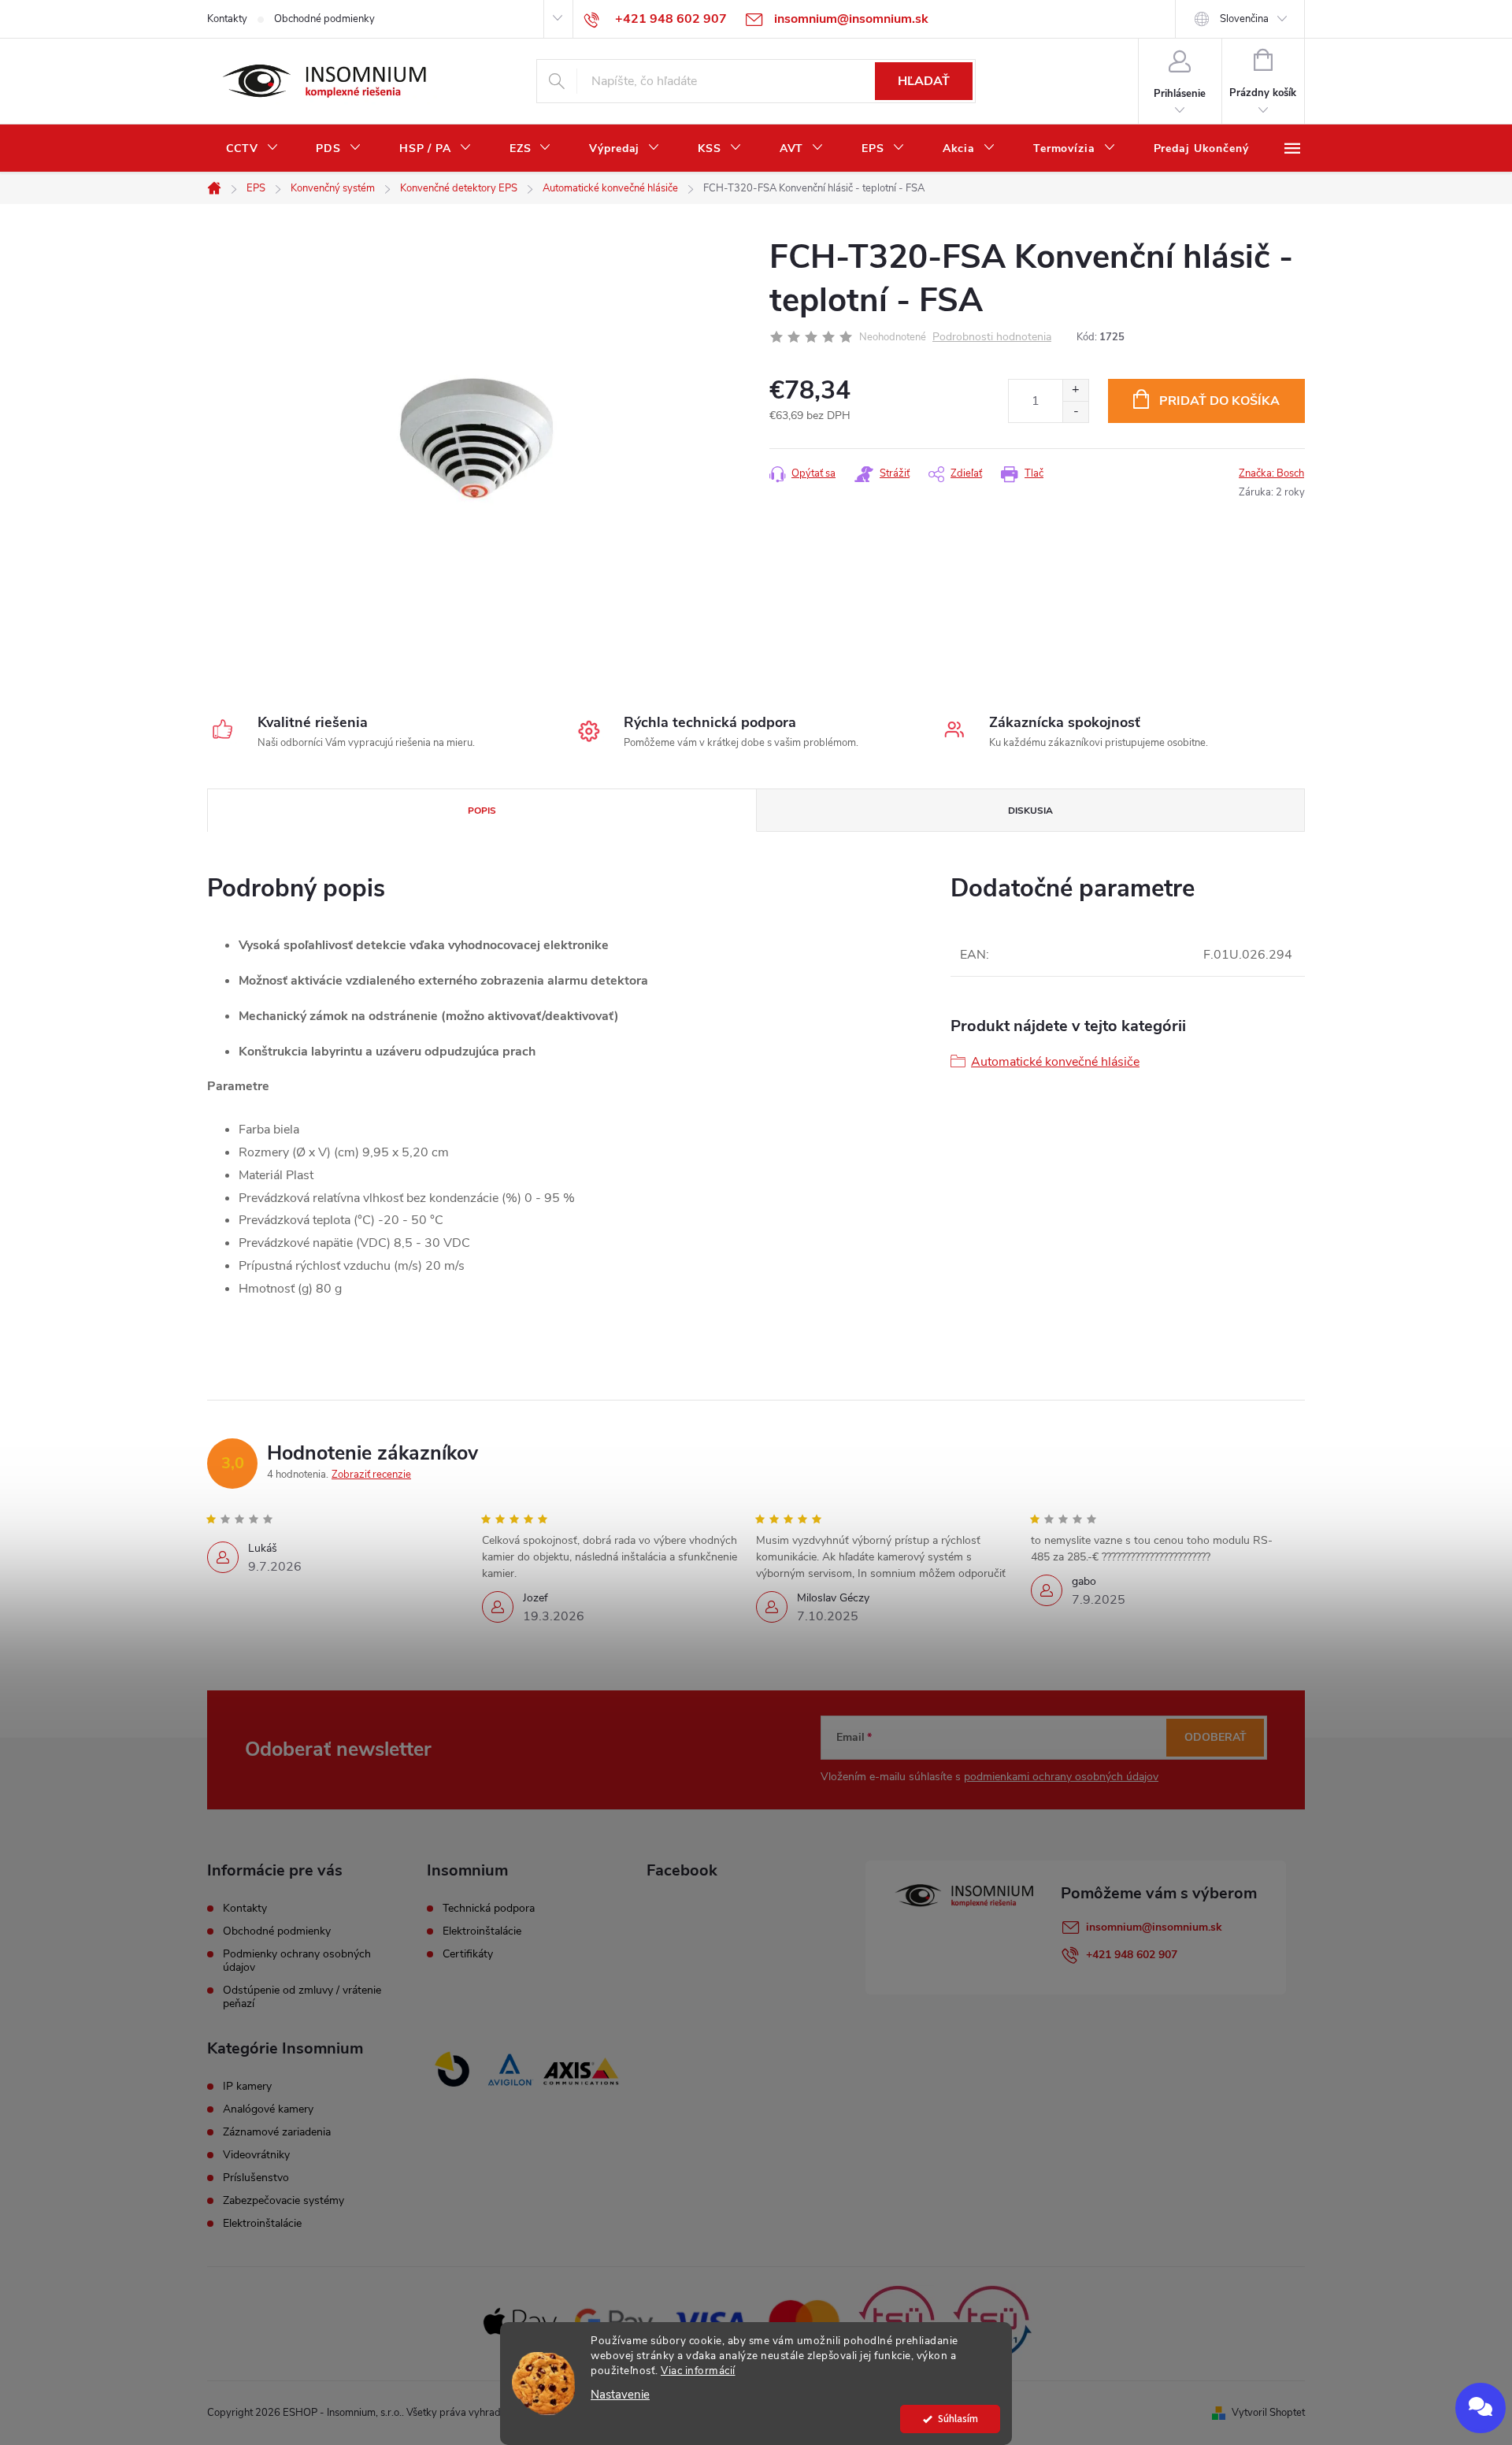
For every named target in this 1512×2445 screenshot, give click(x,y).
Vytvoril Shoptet (1268, 2413)
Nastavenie (620, 2395)
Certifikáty (468, 1954)
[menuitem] (252, 149)
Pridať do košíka (1219, 401)
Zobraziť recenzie (371, 1475)
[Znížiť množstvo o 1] (1075, 412)
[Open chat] (1480, 2408)
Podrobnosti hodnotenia (992, 338)
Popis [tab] (482, 811)
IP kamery (247, 2087)
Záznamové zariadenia (277, 2132)
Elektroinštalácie (482, 1931)
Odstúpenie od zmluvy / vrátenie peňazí (302, 1997)
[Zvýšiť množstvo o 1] (1075, 390)
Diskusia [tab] (1030, 811)
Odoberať (1216, 1737)
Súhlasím (958, 2419)
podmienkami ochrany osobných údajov (1061, 1777)
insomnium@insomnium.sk (1154, 1927)
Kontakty (227, 19)
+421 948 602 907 (1132, 1955)
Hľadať (924, 81)
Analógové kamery (268, 2109)
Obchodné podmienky (324, 19)
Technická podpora (489, 1909)
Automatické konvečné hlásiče (1055, 1062)
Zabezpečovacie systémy (283, 2201)
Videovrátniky (256, 2155)
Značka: (1271, 473)
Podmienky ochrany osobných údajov (297, 1961)
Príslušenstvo (256, 2178)
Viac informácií (698, 2371)
